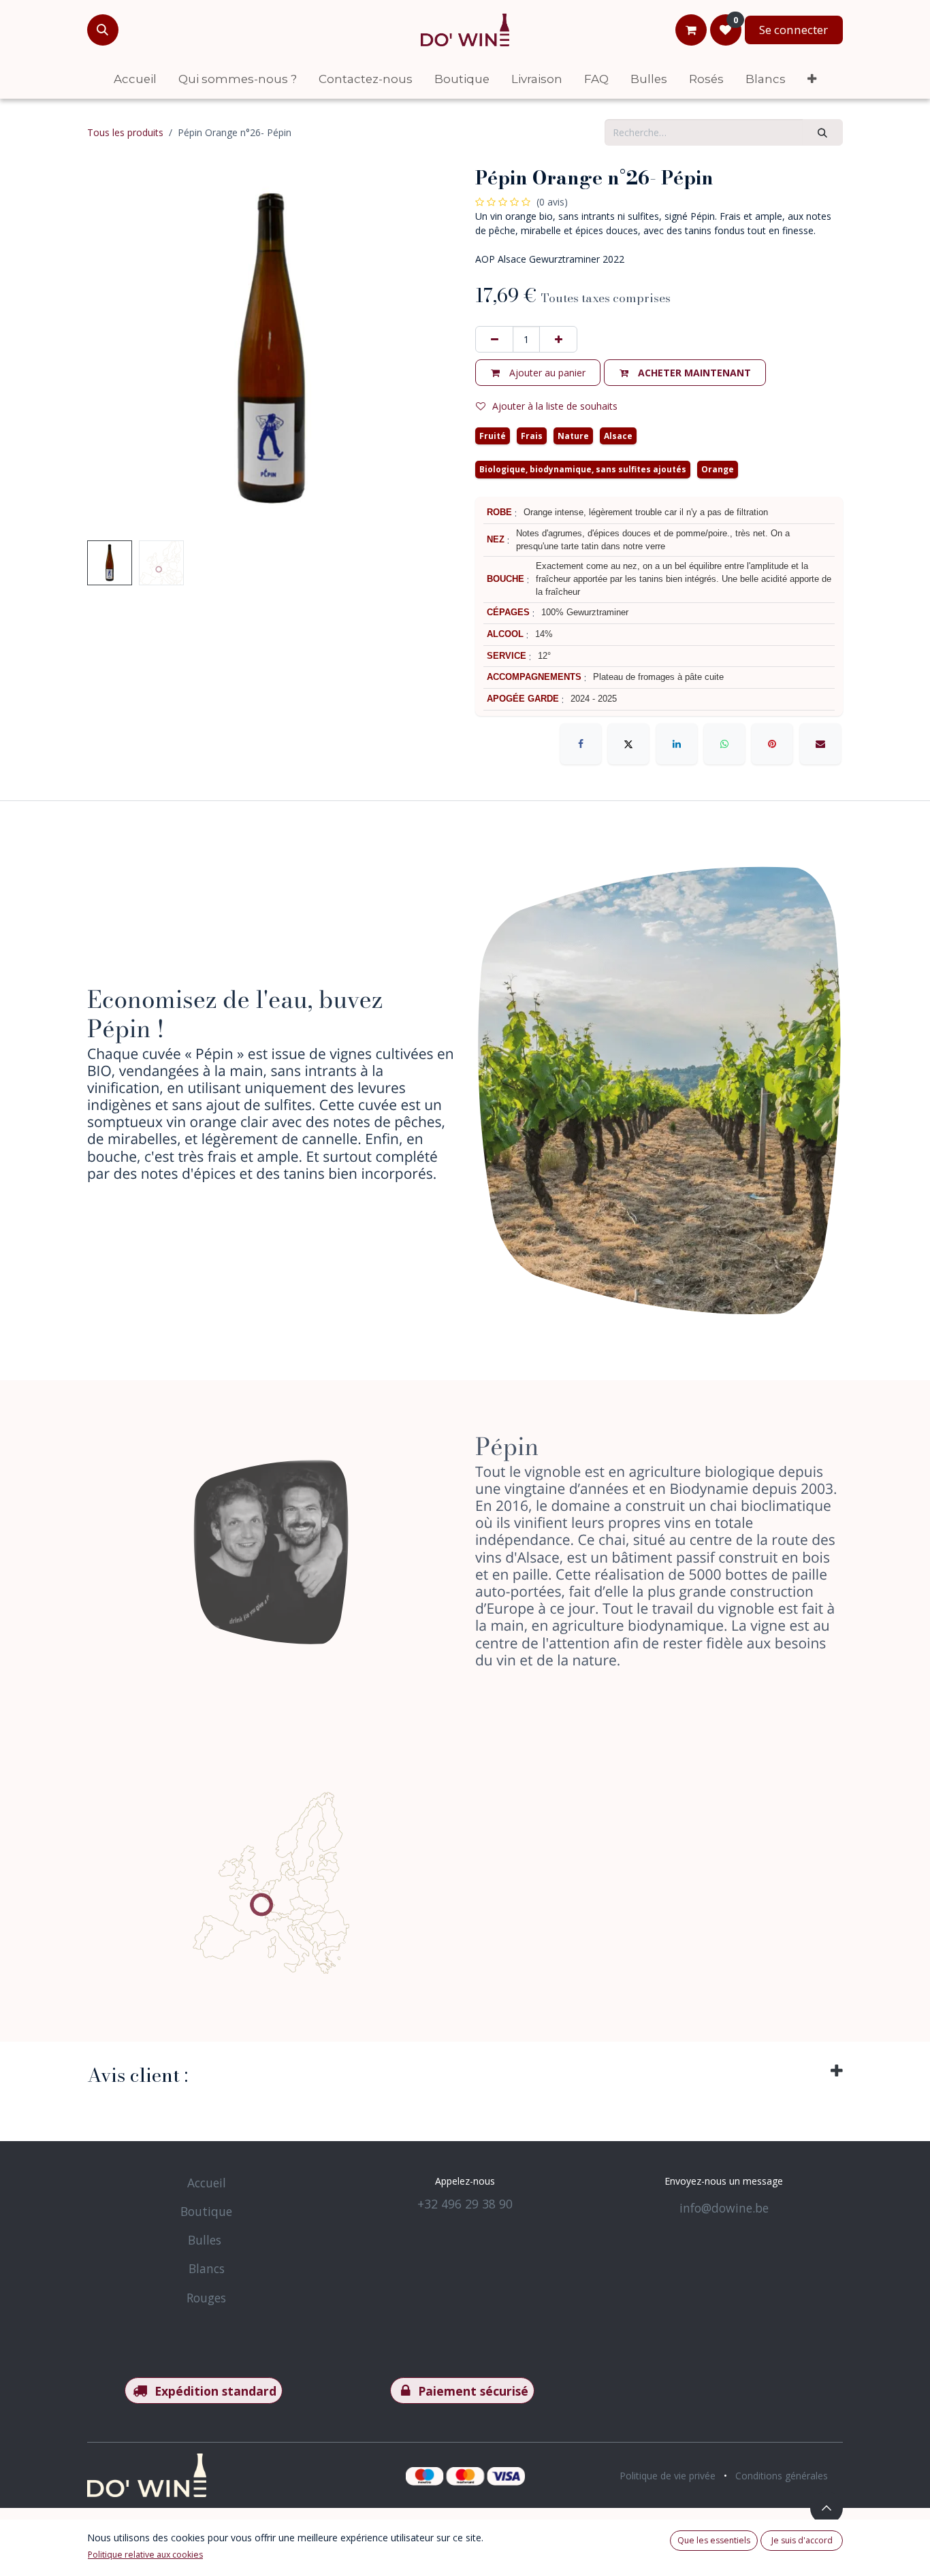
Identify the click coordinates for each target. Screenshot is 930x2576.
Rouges (206, 2298)
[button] (103, 30)
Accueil (207, 2183)
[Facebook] (581, 744)
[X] (628, 744)
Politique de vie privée (668, 2476)
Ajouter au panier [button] (546, 373)
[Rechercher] (823, 132)
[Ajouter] (558, 339)
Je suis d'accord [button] (802, 2540)
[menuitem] (135, 79)
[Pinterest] (772, 744)
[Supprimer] (494, 339)
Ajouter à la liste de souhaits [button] (555, 406)
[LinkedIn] (677, 744)
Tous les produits (125, 132)
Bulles (205, 2240)
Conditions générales (782, 2476)
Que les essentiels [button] (714, 2540)
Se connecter (793, 30)
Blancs (207, 2268)
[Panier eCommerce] (691, 30)
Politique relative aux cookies (145, 2555)
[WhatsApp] (724, 744)
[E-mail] (820, 744)
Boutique (206, 2211)
